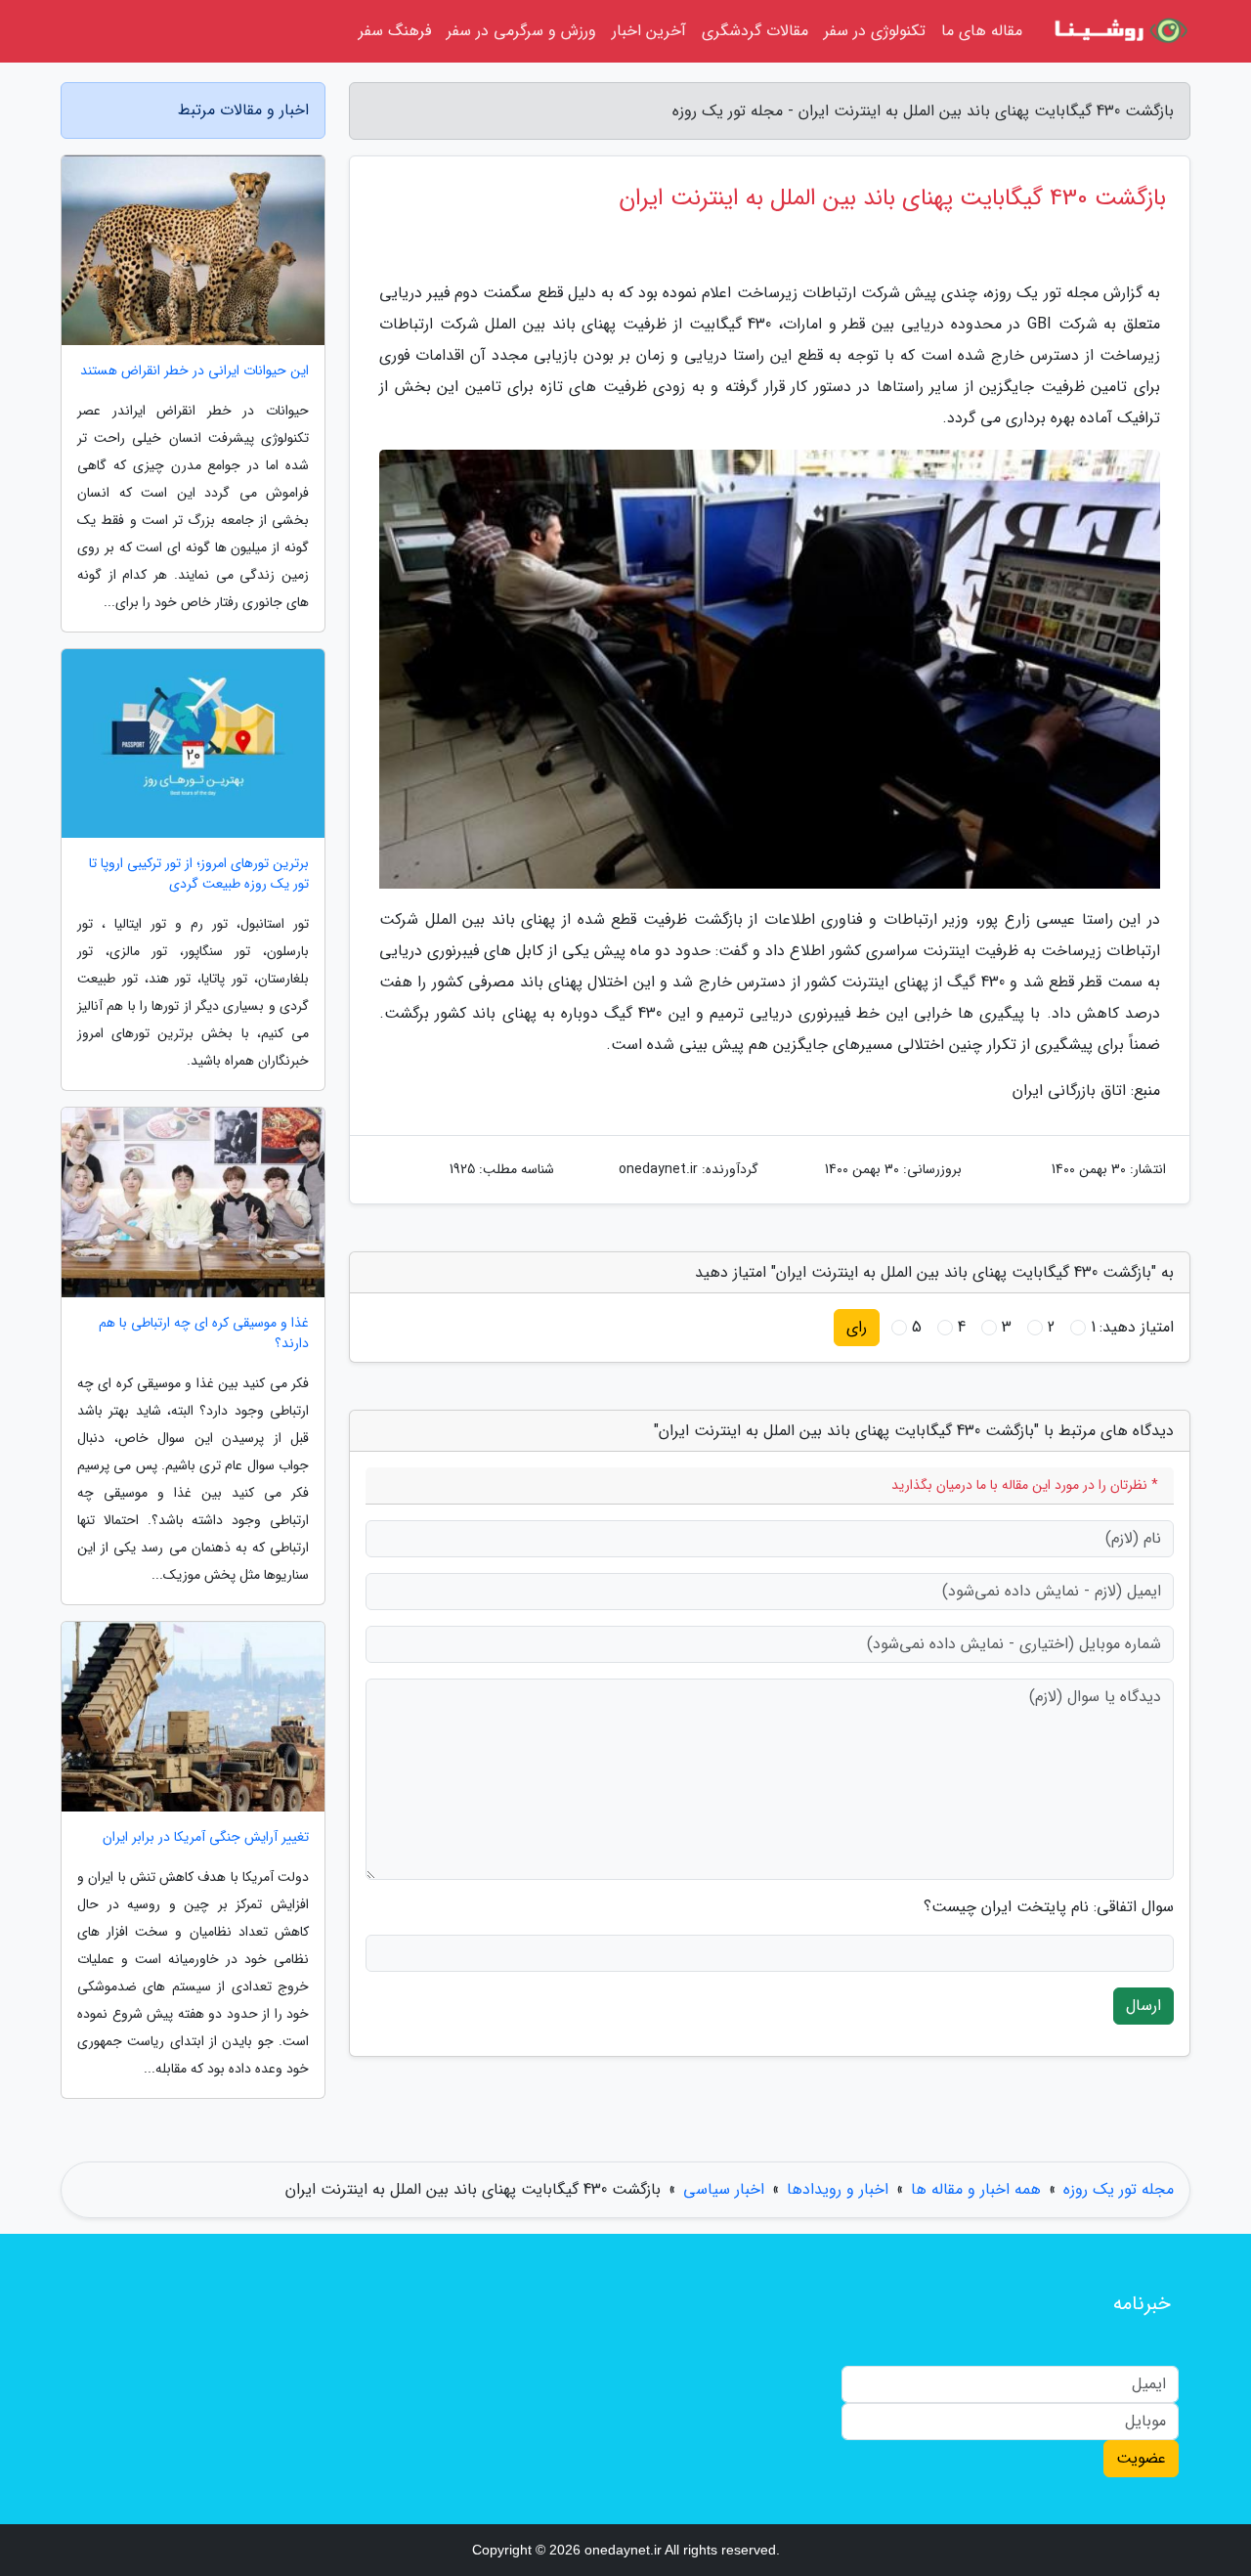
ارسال (1143, 2006)
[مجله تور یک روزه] (1118, 31)
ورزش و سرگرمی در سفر (521, 31)
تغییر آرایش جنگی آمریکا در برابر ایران (206, 1837)
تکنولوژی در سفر (875, 31)
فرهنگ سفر (395, 31)
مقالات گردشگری (755, 31)
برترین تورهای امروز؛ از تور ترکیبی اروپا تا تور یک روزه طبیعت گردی (199, 874)
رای (857, 1327)
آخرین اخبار (649, 31)
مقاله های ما (982, 31)
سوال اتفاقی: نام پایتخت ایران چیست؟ (1049, 1907)
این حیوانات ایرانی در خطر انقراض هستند (194, 371)
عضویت (1141, 2458)
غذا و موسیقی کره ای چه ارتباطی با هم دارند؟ (204, 1333)
